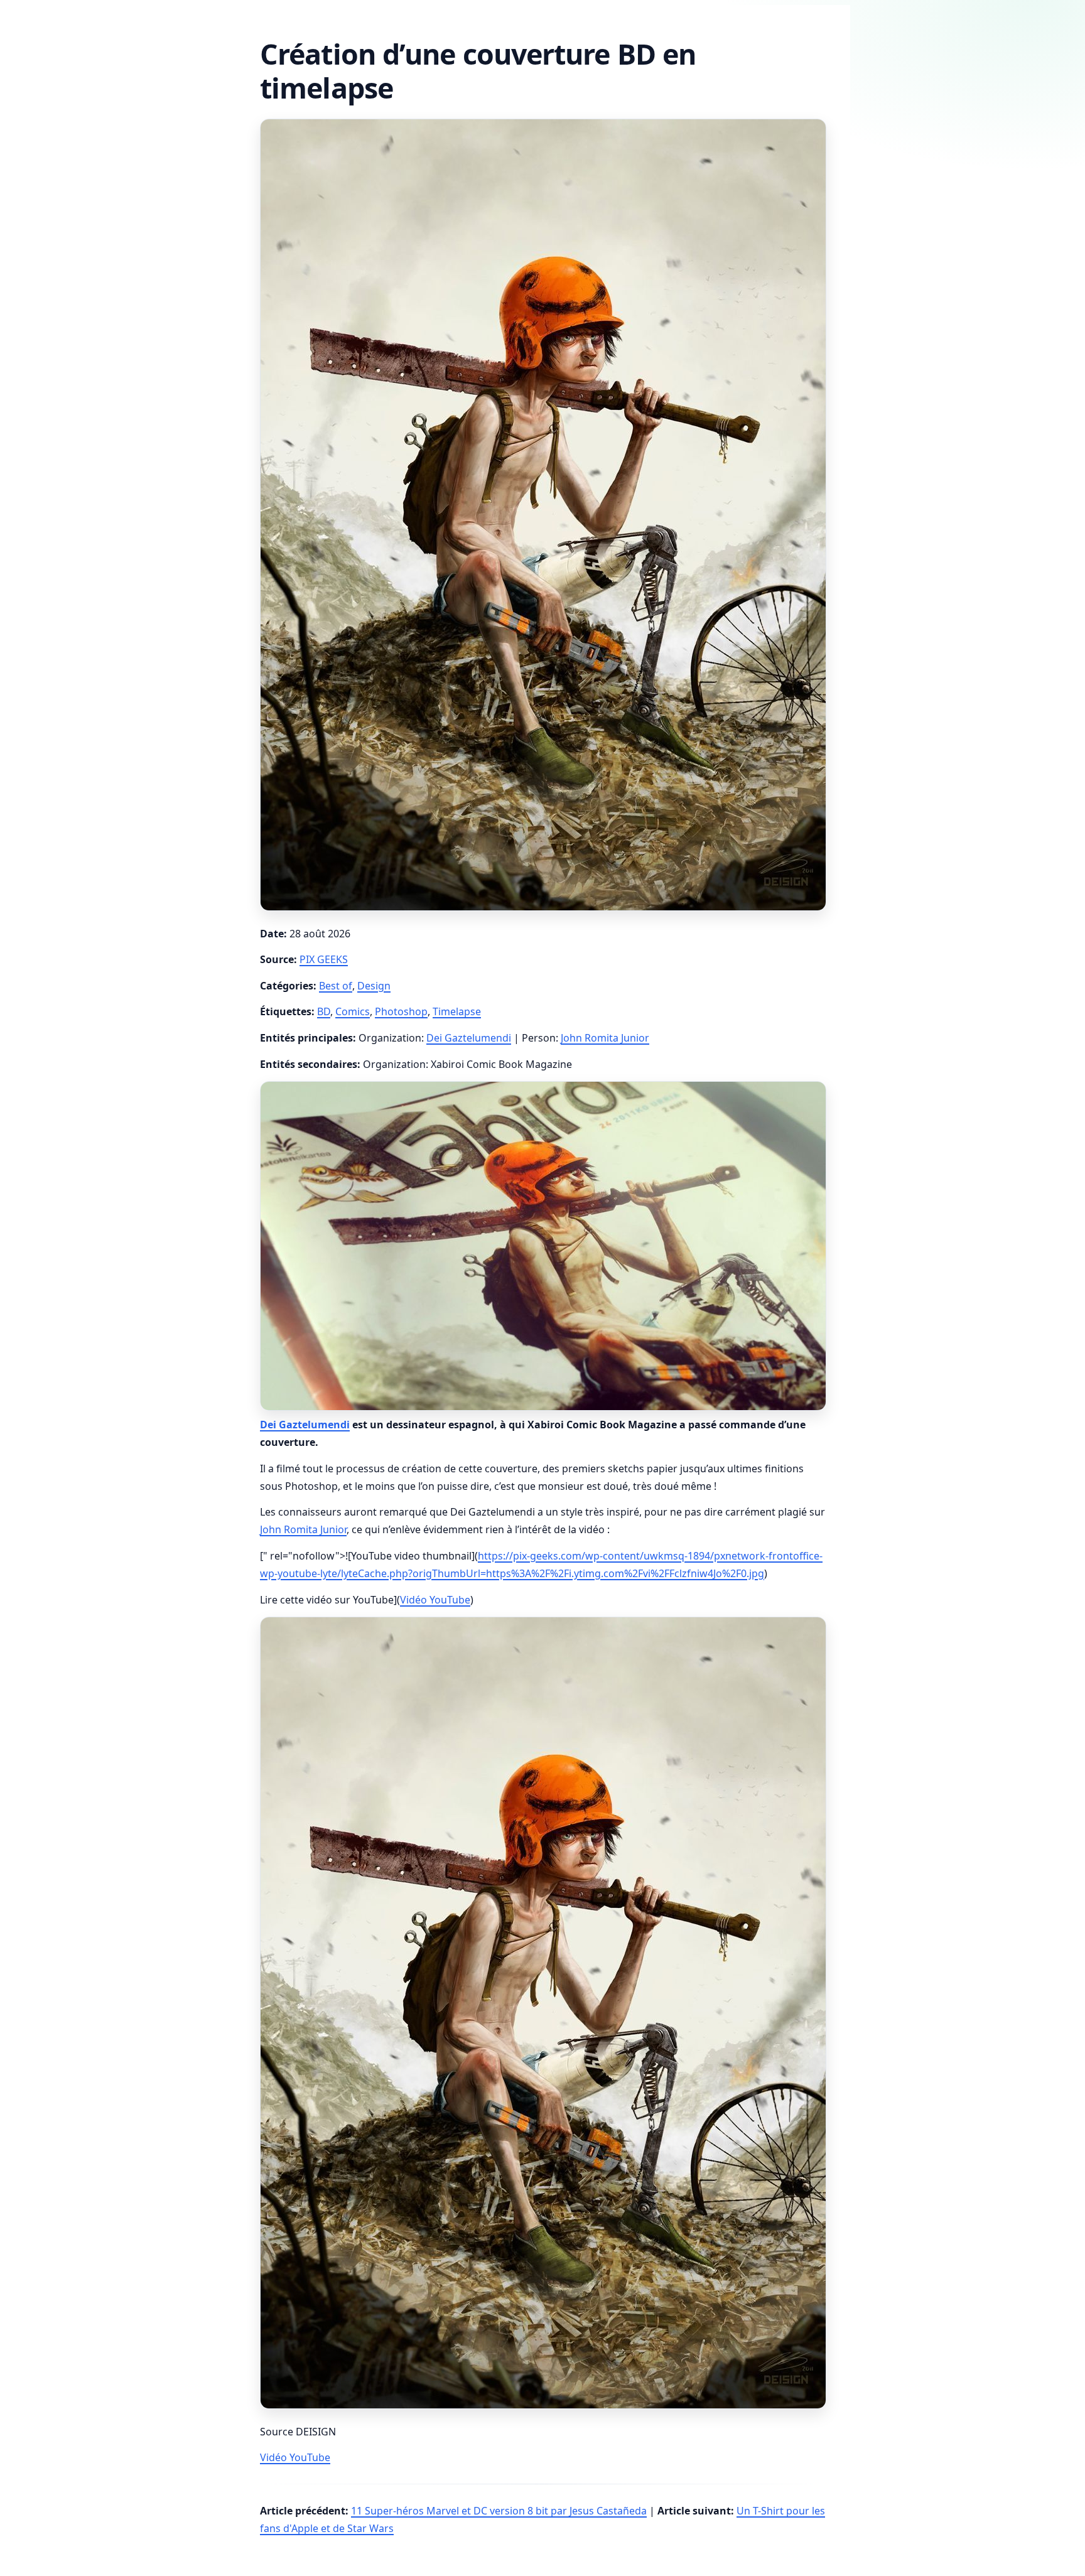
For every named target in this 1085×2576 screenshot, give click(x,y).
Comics (353, 1011)
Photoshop (401, 1011)
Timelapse (457, 1011)
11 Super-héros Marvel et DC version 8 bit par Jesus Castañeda (499, 2511)
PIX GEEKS (324, 959)
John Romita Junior (605, 1038)
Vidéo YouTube (435, 1600)
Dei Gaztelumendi (469, 1038)
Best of (336, 986)
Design (374, 986)
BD (324, 1011)
